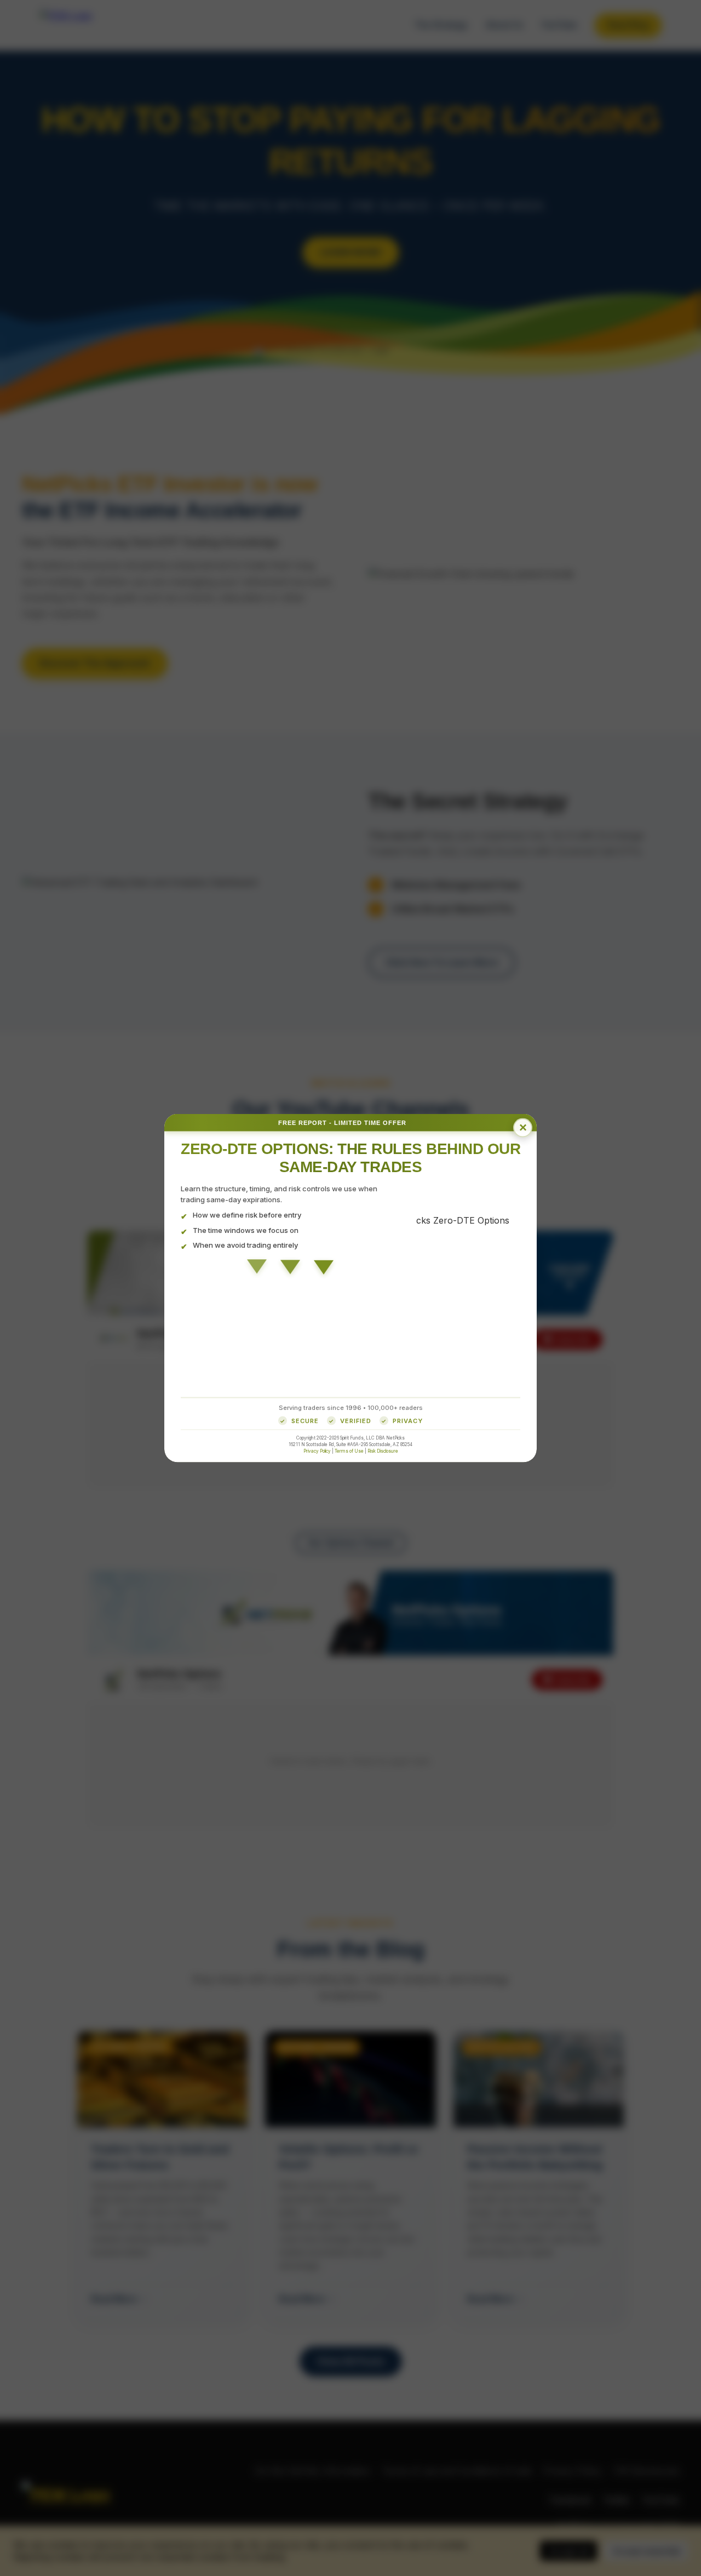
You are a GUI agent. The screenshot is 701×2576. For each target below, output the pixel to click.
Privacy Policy (317, 1451)
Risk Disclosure (383, 1451)
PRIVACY (408, 1420)
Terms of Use (349, 1451)
